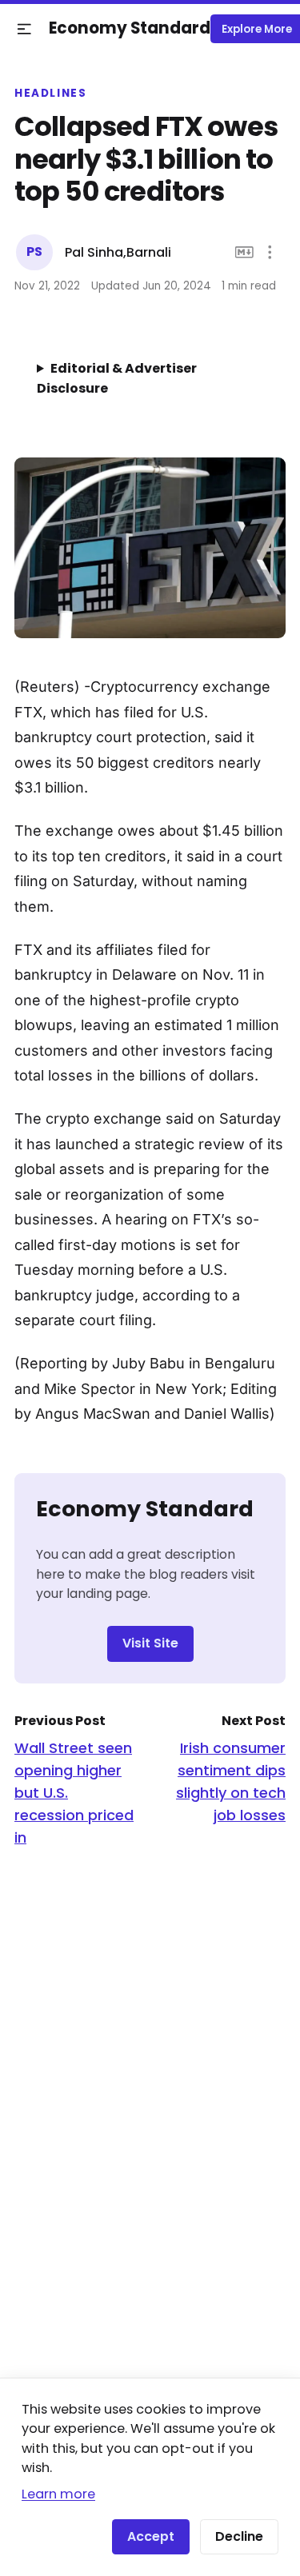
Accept (151, 2536)
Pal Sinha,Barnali (118, 252)
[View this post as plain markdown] (244, 252)
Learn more (58, 2494)
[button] (24, 29)
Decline (239, 2536)
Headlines (51, 94)
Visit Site (150, 1643)
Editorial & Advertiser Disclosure (117, 378)
